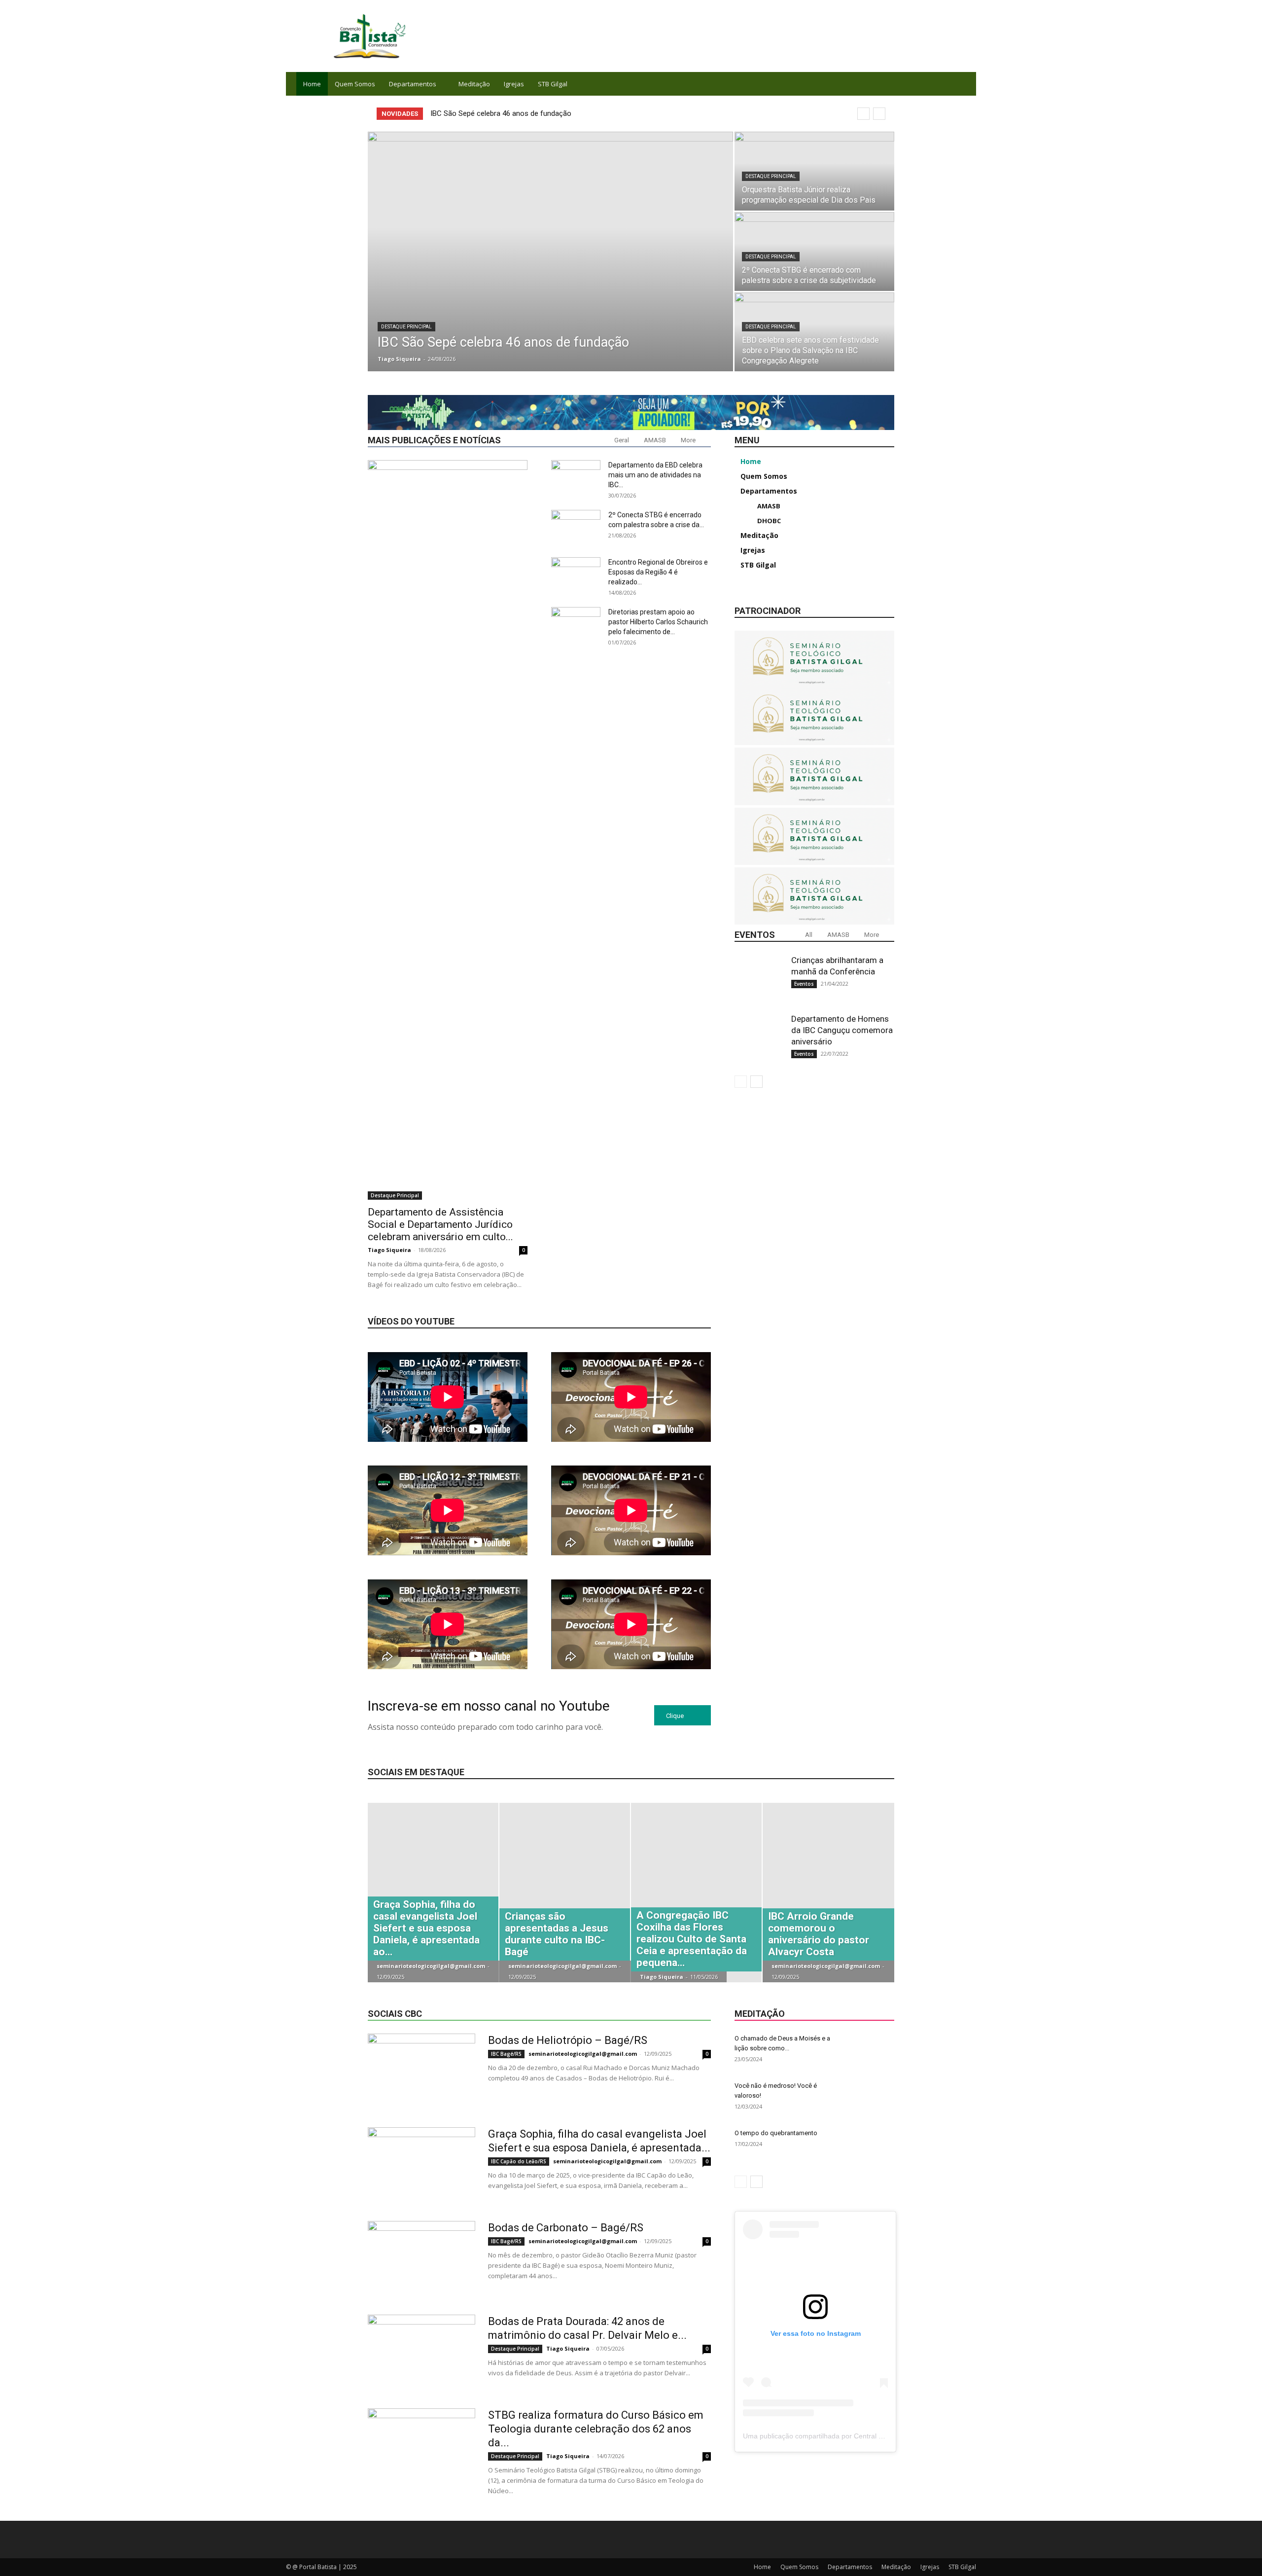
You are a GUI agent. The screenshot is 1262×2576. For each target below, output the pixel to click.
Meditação (474, 84)
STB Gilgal (553, 84)
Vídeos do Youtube (411, 1321)
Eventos (804, 984)
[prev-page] (741, 1082)
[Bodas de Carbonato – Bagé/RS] (421, 2258)
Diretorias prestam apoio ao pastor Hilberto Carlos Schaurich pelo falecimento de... (658, 622)
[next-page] (756, 1082)
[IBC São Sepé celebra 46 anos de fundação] (550, 251)
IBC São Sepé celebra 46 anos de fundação (501, 113)
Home (312, 84)
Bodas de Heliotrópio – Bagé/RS (568, 2040)
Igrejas (514, 84)
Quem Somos (355, 84)
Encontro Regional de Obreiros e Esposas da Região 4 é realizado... (658, 572)
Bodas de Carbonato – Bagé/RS (566, 2228)
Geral (622, 440)
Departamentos (413, 84)
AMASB (655, 440)
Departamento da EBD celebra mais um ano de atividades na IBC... (655, 475)
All (809, 935)
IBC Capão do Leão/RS (519, 2161)
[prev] (863, 114)
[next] (879, 114)
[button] (964, 85)
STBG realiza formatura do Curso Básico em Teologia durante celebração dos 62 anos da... (596, 2429)
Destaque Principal (406, 327)
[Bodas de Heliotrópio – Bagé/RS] (421, 2071)
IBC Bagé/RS (506, 2054)
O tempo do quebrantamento (776, 2133)
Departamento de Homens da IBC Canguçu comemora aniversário (842, 1030)
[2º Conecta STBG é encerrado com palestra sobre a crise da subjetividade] (814, 251)
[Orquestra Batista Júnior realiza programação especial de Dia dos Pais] (814, 171)
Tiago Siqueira (399, 359)
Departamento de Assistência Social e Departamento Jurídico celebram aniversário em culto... (440, 1224)
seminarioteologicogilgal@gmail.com (431, 1966)
